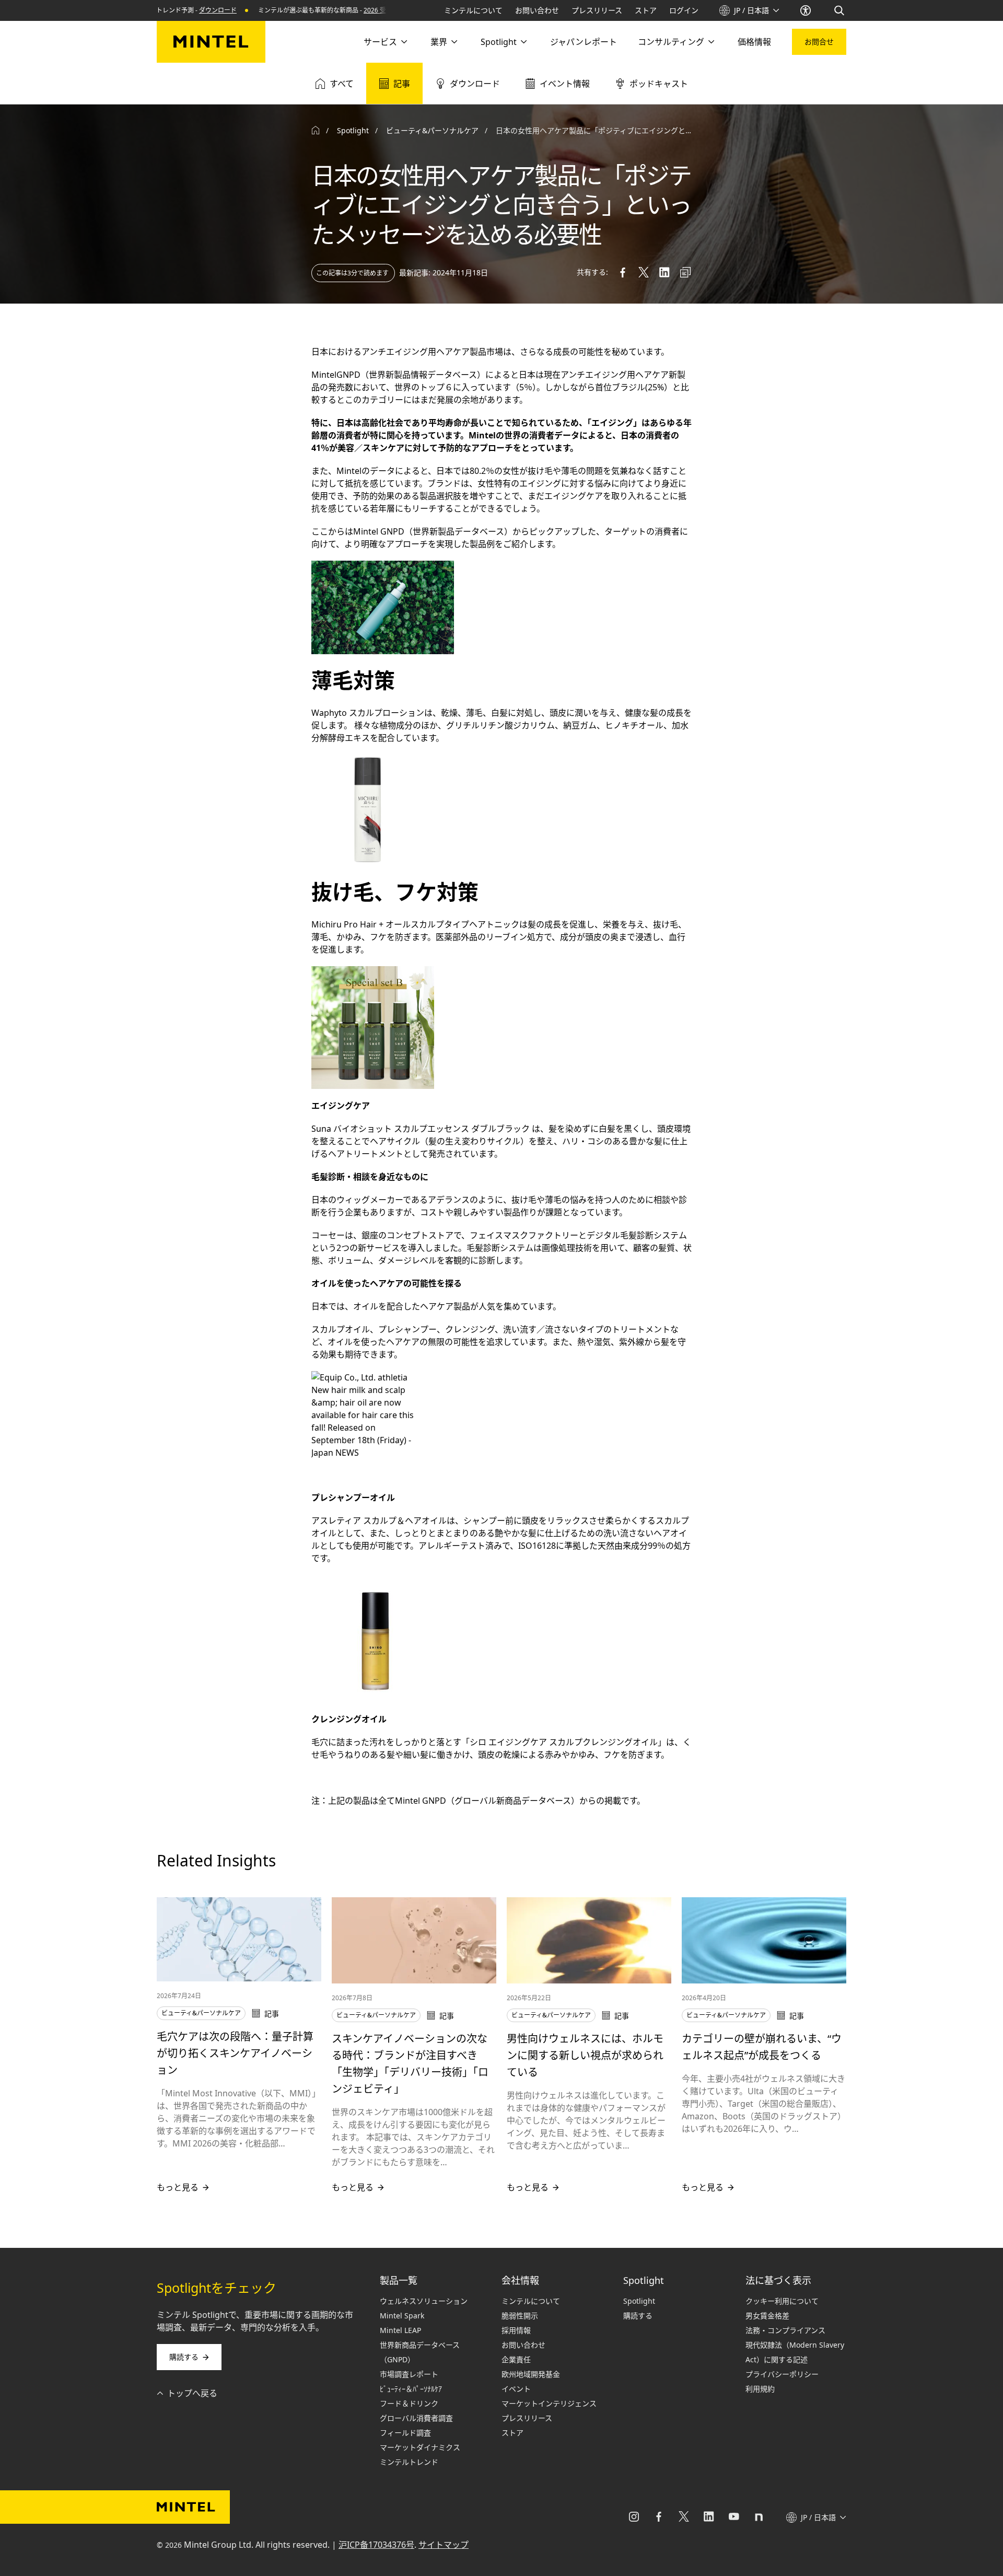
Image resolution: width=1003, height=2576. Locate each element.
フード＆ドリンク (409, 2403)
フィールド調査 (405, 2433)
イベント (516, 2389)
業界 (439, 42)
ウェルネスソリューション (424, 2301)
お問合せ (819, 42)
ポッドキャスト (659, 84)
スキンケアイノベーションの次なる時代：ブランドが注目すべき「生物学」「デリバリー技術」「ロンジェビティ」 (410, 2064)
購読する (184, 2357)
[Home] (316, 131)
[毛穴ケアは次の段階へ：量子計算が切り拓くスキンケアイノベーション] (239, 1939)
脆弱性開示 (520, 2316)
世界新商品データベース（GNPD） (420, 2352)
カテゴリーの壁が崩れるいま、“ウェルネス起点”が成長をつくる (762, 2047)
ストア (646, 10)
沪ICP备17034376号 (376, 2545)
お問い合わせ (537, 10)
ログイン (684, 10)
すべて (342, 84)
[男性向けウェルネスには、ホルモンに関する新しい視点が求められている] (589, 1940)
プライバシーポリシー (782, 2374)
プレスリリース (597, 10)
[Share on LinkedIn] (664, 272)
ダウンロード (172, 10)
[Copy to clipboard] (685, 272)
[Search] (840, 10)
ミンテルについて (473, 10)
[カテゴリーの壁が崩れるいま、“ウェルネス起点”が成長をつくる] (764, 1940)
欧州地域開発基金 (531, 2374)
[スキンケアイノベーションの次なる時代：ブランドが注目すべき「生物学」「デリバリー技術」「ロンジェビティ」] (414, 1940)
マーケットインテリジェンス (549, 2403)
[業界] (453, 42)
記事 (402, 84)
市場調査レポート (409, 2374)
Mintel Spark (402, 2316)
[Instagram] (634, 2517)
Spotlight (499, 42)
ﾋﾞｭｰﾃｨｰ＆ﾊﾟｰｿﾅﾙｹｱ (411, 2389)
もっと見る (178, 2187)
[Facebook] (659, 2517)
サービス (380, 42)
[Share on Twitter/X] (644, 272)
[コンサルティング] (710, 42)
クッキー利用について (782, 2301)
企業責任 (516, 2359)
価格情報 (754, 42)
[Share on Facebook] (623, 272)
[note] (759, 2517)
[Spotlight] (523, 42)
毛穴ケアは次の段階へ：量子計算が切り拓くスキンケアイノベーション (235, 2053)
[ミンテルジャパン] (211, 42)
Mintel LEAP (400, 2330)
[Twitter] (684, 2517)
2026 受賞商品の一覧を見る (357, 10)
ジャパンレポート (584, 42)
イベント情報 (565, 84)
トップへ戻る (192, 2393)
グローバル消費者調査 (416, 2418)
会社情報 (520, 2280)
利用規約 (760, 2389)
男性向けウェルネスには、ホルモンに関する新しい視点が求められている (585, 2055)
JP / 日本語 (751, 10)
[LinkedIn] (709, 2517)
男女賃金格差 (767, 2316)
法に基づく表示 (778, 2280)
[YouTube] (734, 2517)
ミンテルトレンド (409, 2462)
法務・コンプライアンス (785, 2330)
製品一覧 (399, 2280)
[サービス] (403, 42)
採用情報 (516, 2330)
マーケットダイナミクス (420, 2447)
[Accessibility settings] (807, 10)
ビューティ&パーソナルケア (432, 130)
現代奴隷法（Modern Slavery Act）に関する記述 (795, 2352)
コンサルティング (671, 42)
